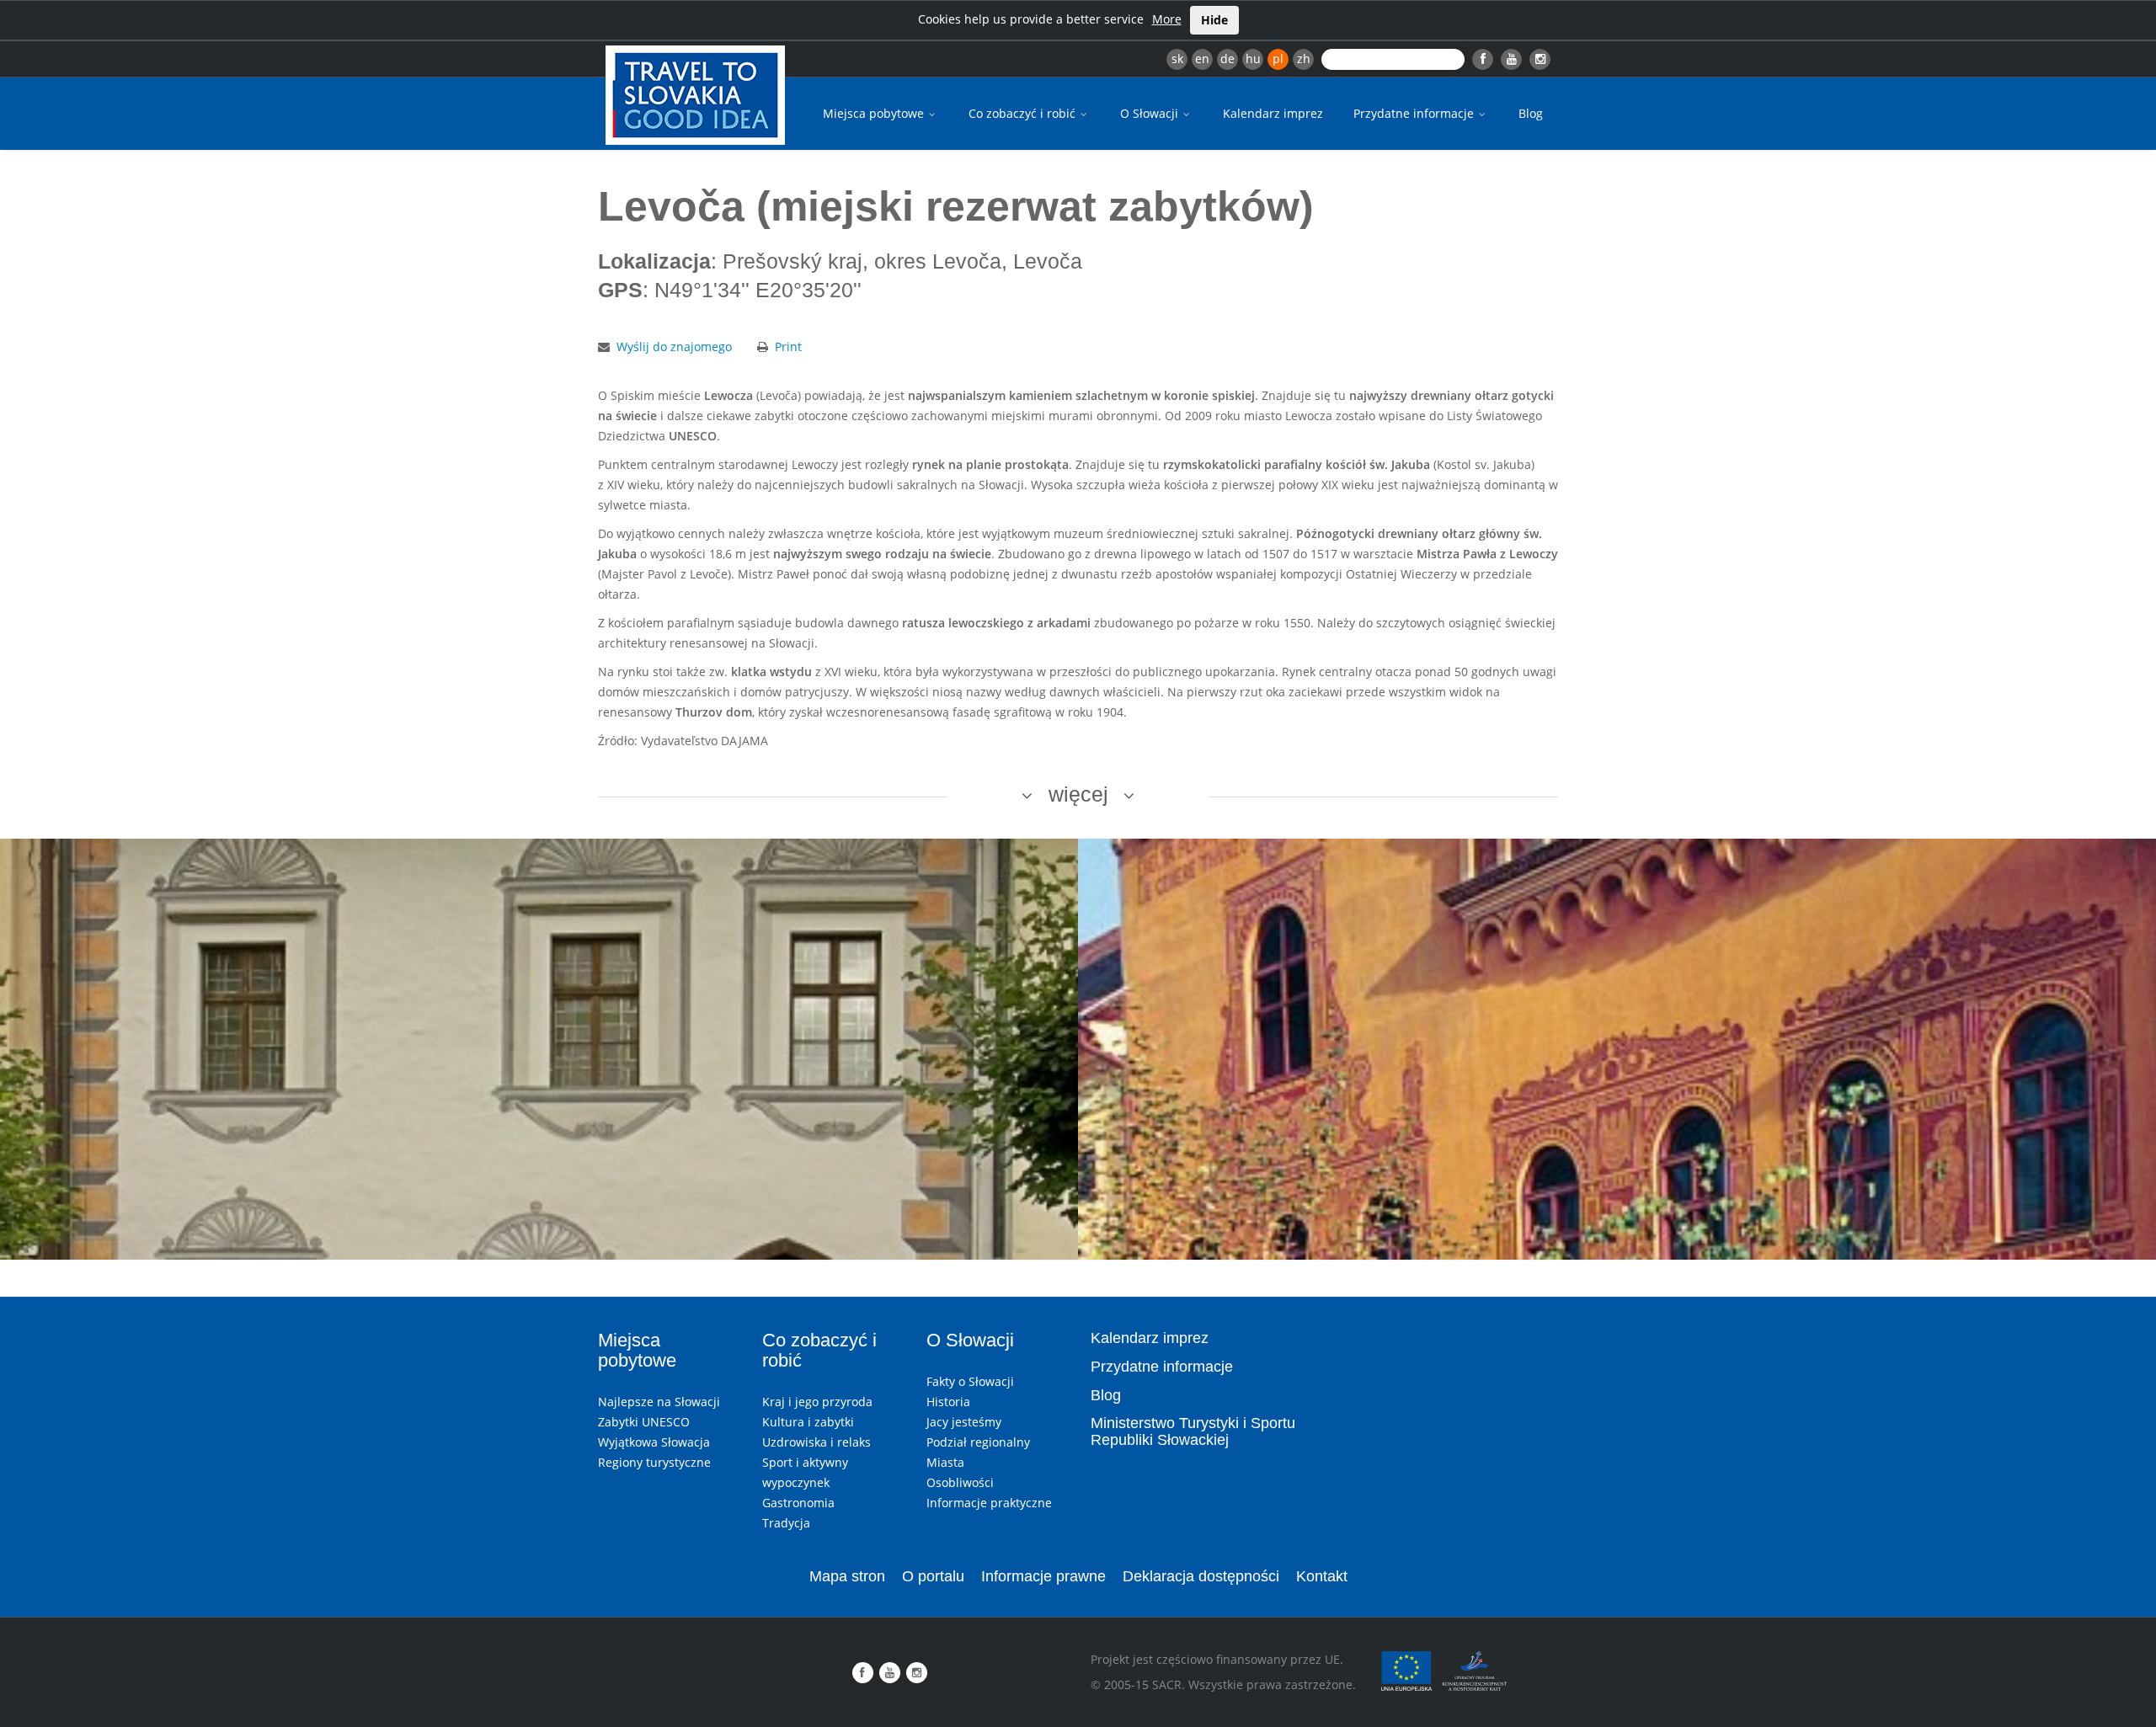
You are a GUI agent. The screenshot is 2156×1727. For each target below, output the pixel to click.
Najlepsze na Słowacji (659, 1402)
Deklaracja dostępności (1201, 1576)
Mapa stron (847, 1576)
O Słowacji (1151, 113)
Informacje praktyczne (989, 1503)
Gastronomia (798, 1503)
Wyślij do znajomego (674, 346)
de (1227, 59)
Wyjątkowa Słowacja (654, 1442)
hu (1253, 59)
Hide (1214, 20)
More (1167, 19)
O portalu (933, 1576)
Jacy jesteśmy (964, 1422)
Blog (1531, 113)
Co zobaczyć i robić (1024, 113)
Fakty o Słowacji (970, 1381)
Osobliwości (960, 1482)
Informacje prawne (1043, 1576)
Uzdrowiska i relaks (817, 1442)
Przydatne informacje (1415, 113)
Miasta (945, 1462)
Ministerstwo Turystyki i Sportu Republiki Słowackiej (1193, 1431)
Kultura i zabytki (808, 1422)
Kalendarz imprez (1273, 113)
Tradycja (786, 1523)
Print (788, 346)
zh (1304, 59)
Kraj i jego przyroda (817, 1402)
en (1202, 59)
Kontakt (1322, 1576)
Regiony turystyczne (654, 1462)
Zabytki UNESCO (644, 1422)
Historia (948, 1402)
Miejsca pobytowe (875, 113)
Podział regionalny (978, 1442)
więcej (1078, 794)
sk (1177, 59)
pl (1278, 59)
